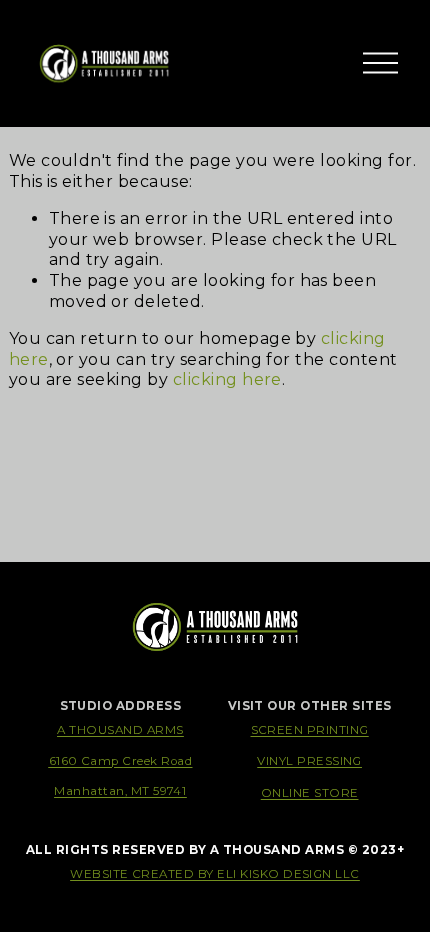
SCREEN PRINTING (310, 730)
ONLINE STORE (310, 793)
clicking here (227, 379)
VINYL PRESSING (309, 761)
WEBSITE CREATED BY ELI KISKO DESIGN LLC (215, 874)
